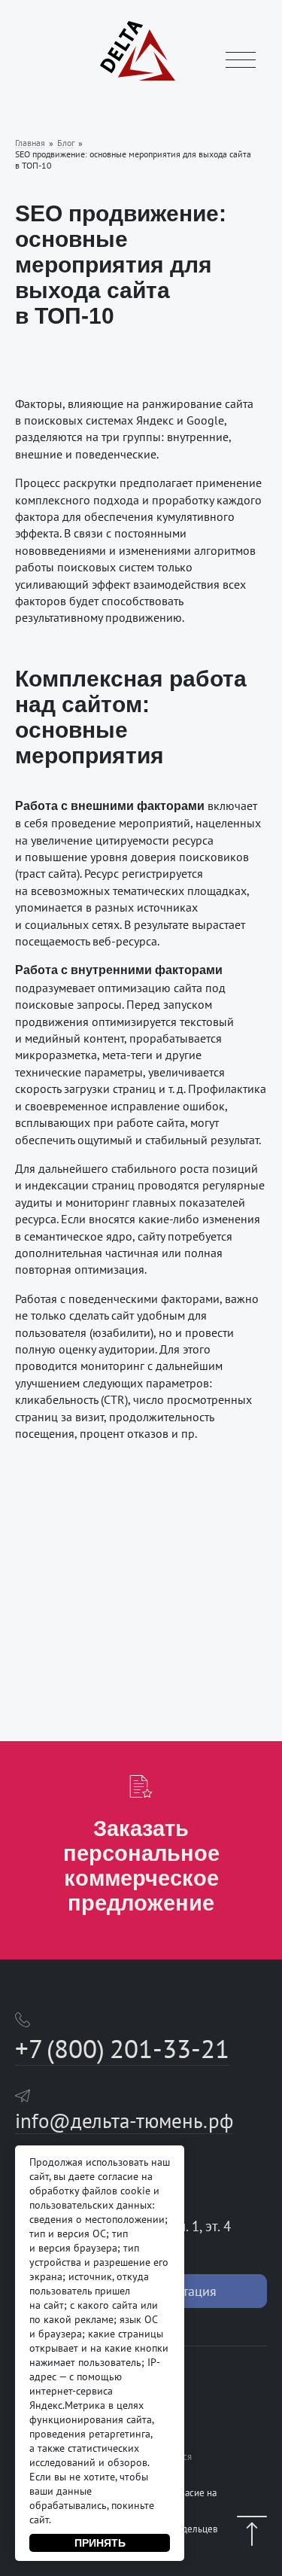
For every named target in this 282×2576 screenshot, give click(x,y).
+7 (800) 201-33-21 (122, 2048)
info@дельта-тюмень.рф (124, 2121)
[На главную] (138, 78)
